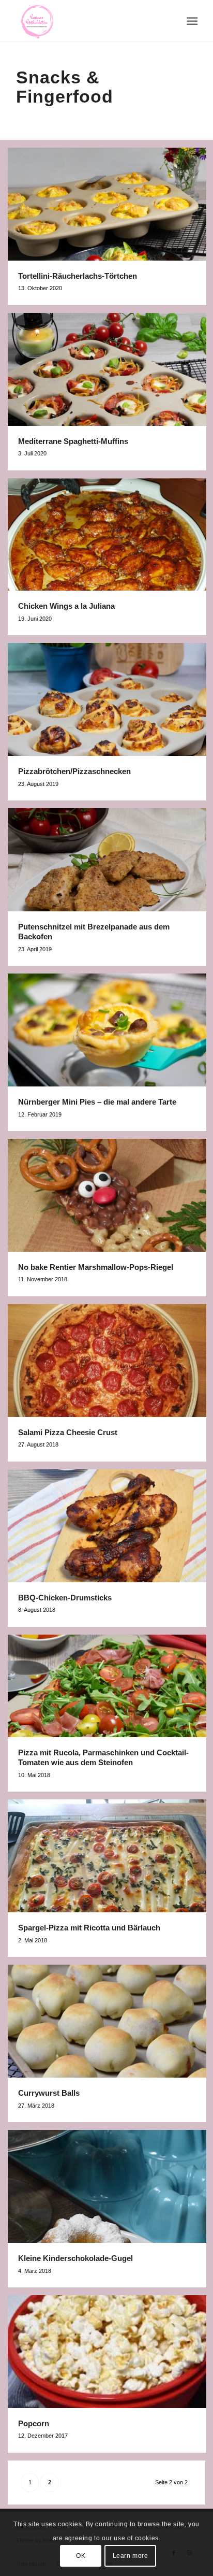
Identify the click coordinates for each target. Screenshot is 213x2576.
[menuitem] (191, 21)
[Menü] (191, 21)
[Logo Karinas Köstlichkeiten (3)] (88, 21)
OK (81, 2556)
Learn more (131, 2556)
